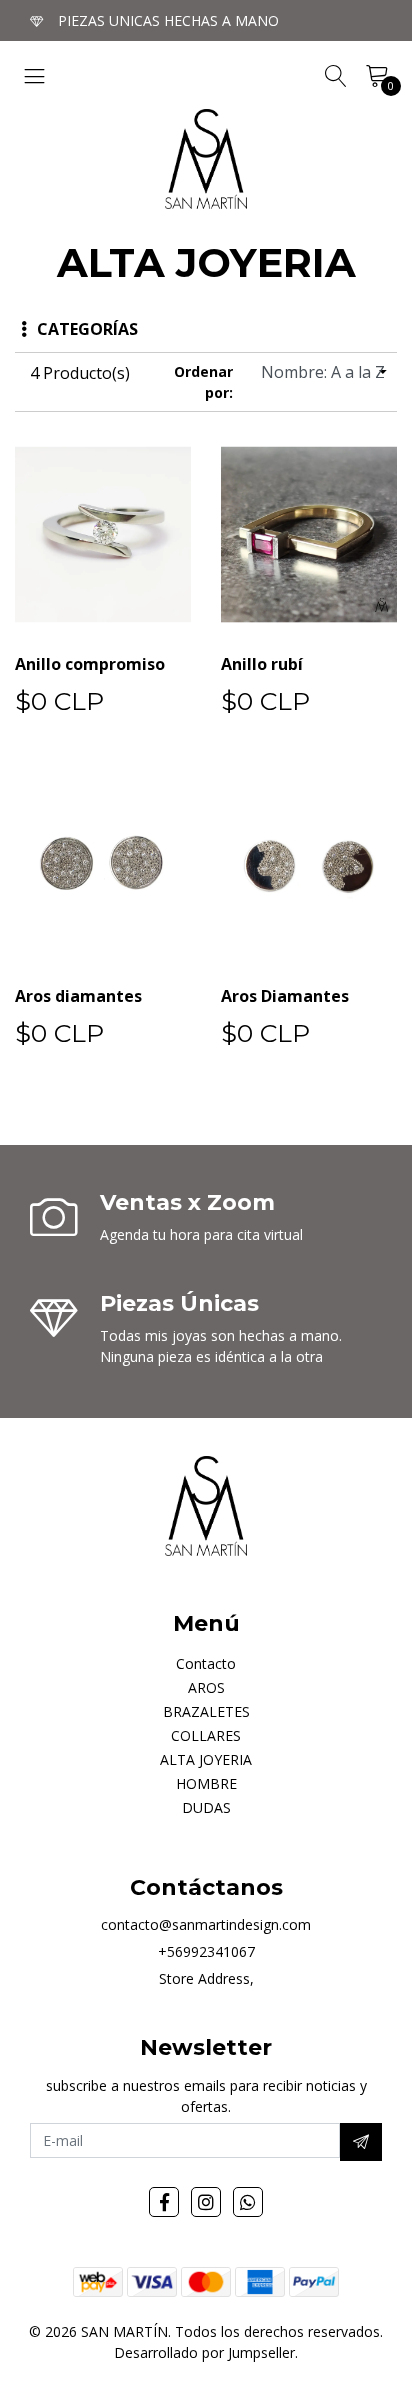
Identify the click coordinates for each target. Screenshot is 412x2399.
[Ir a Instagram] (206, 2202)
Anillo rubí (262, 664)
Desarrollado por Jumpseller (204, 2352)
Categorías (87, 329)
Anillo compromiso (90, 664)
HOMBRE (206, 1783)
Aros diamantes (78, 996)
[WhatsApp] (248, 2202)
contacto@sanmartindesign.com (206, 1924)
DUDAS (206, 1807)
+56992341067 (206, 1951)
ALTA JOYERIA (206, 1759)
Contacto (206, 1663)
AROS (206, 1687)
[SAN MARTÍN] (206, 159)
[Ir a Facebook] (164, 2202)
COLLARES (206, 1735)
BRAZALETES (206, 1711)
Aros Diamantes (285, 996)
